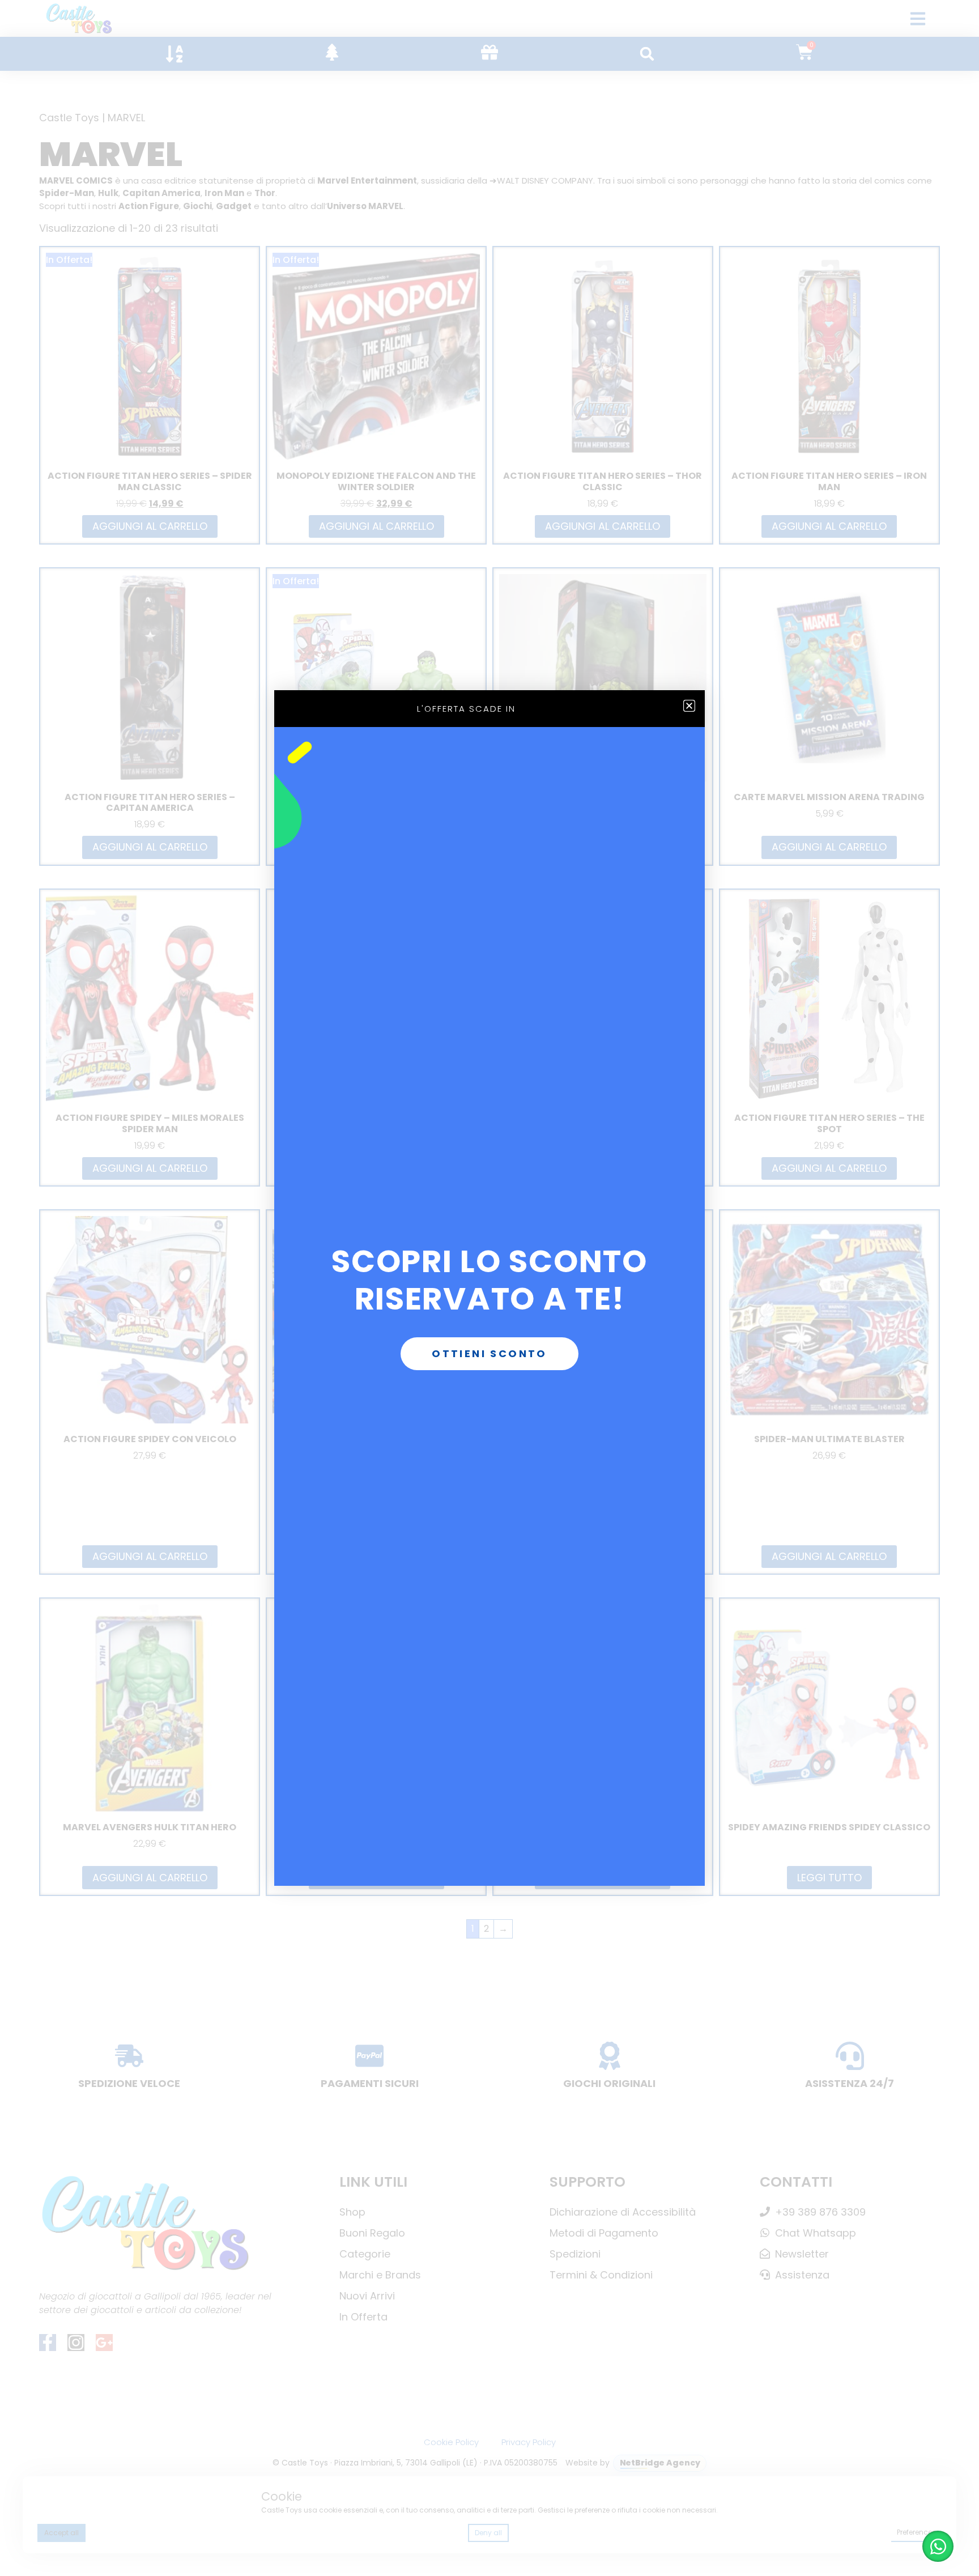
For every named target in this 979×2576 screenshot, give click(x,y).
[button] (689, 706)
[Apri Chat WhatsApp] (938, 2546)
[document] (489, 1288)
